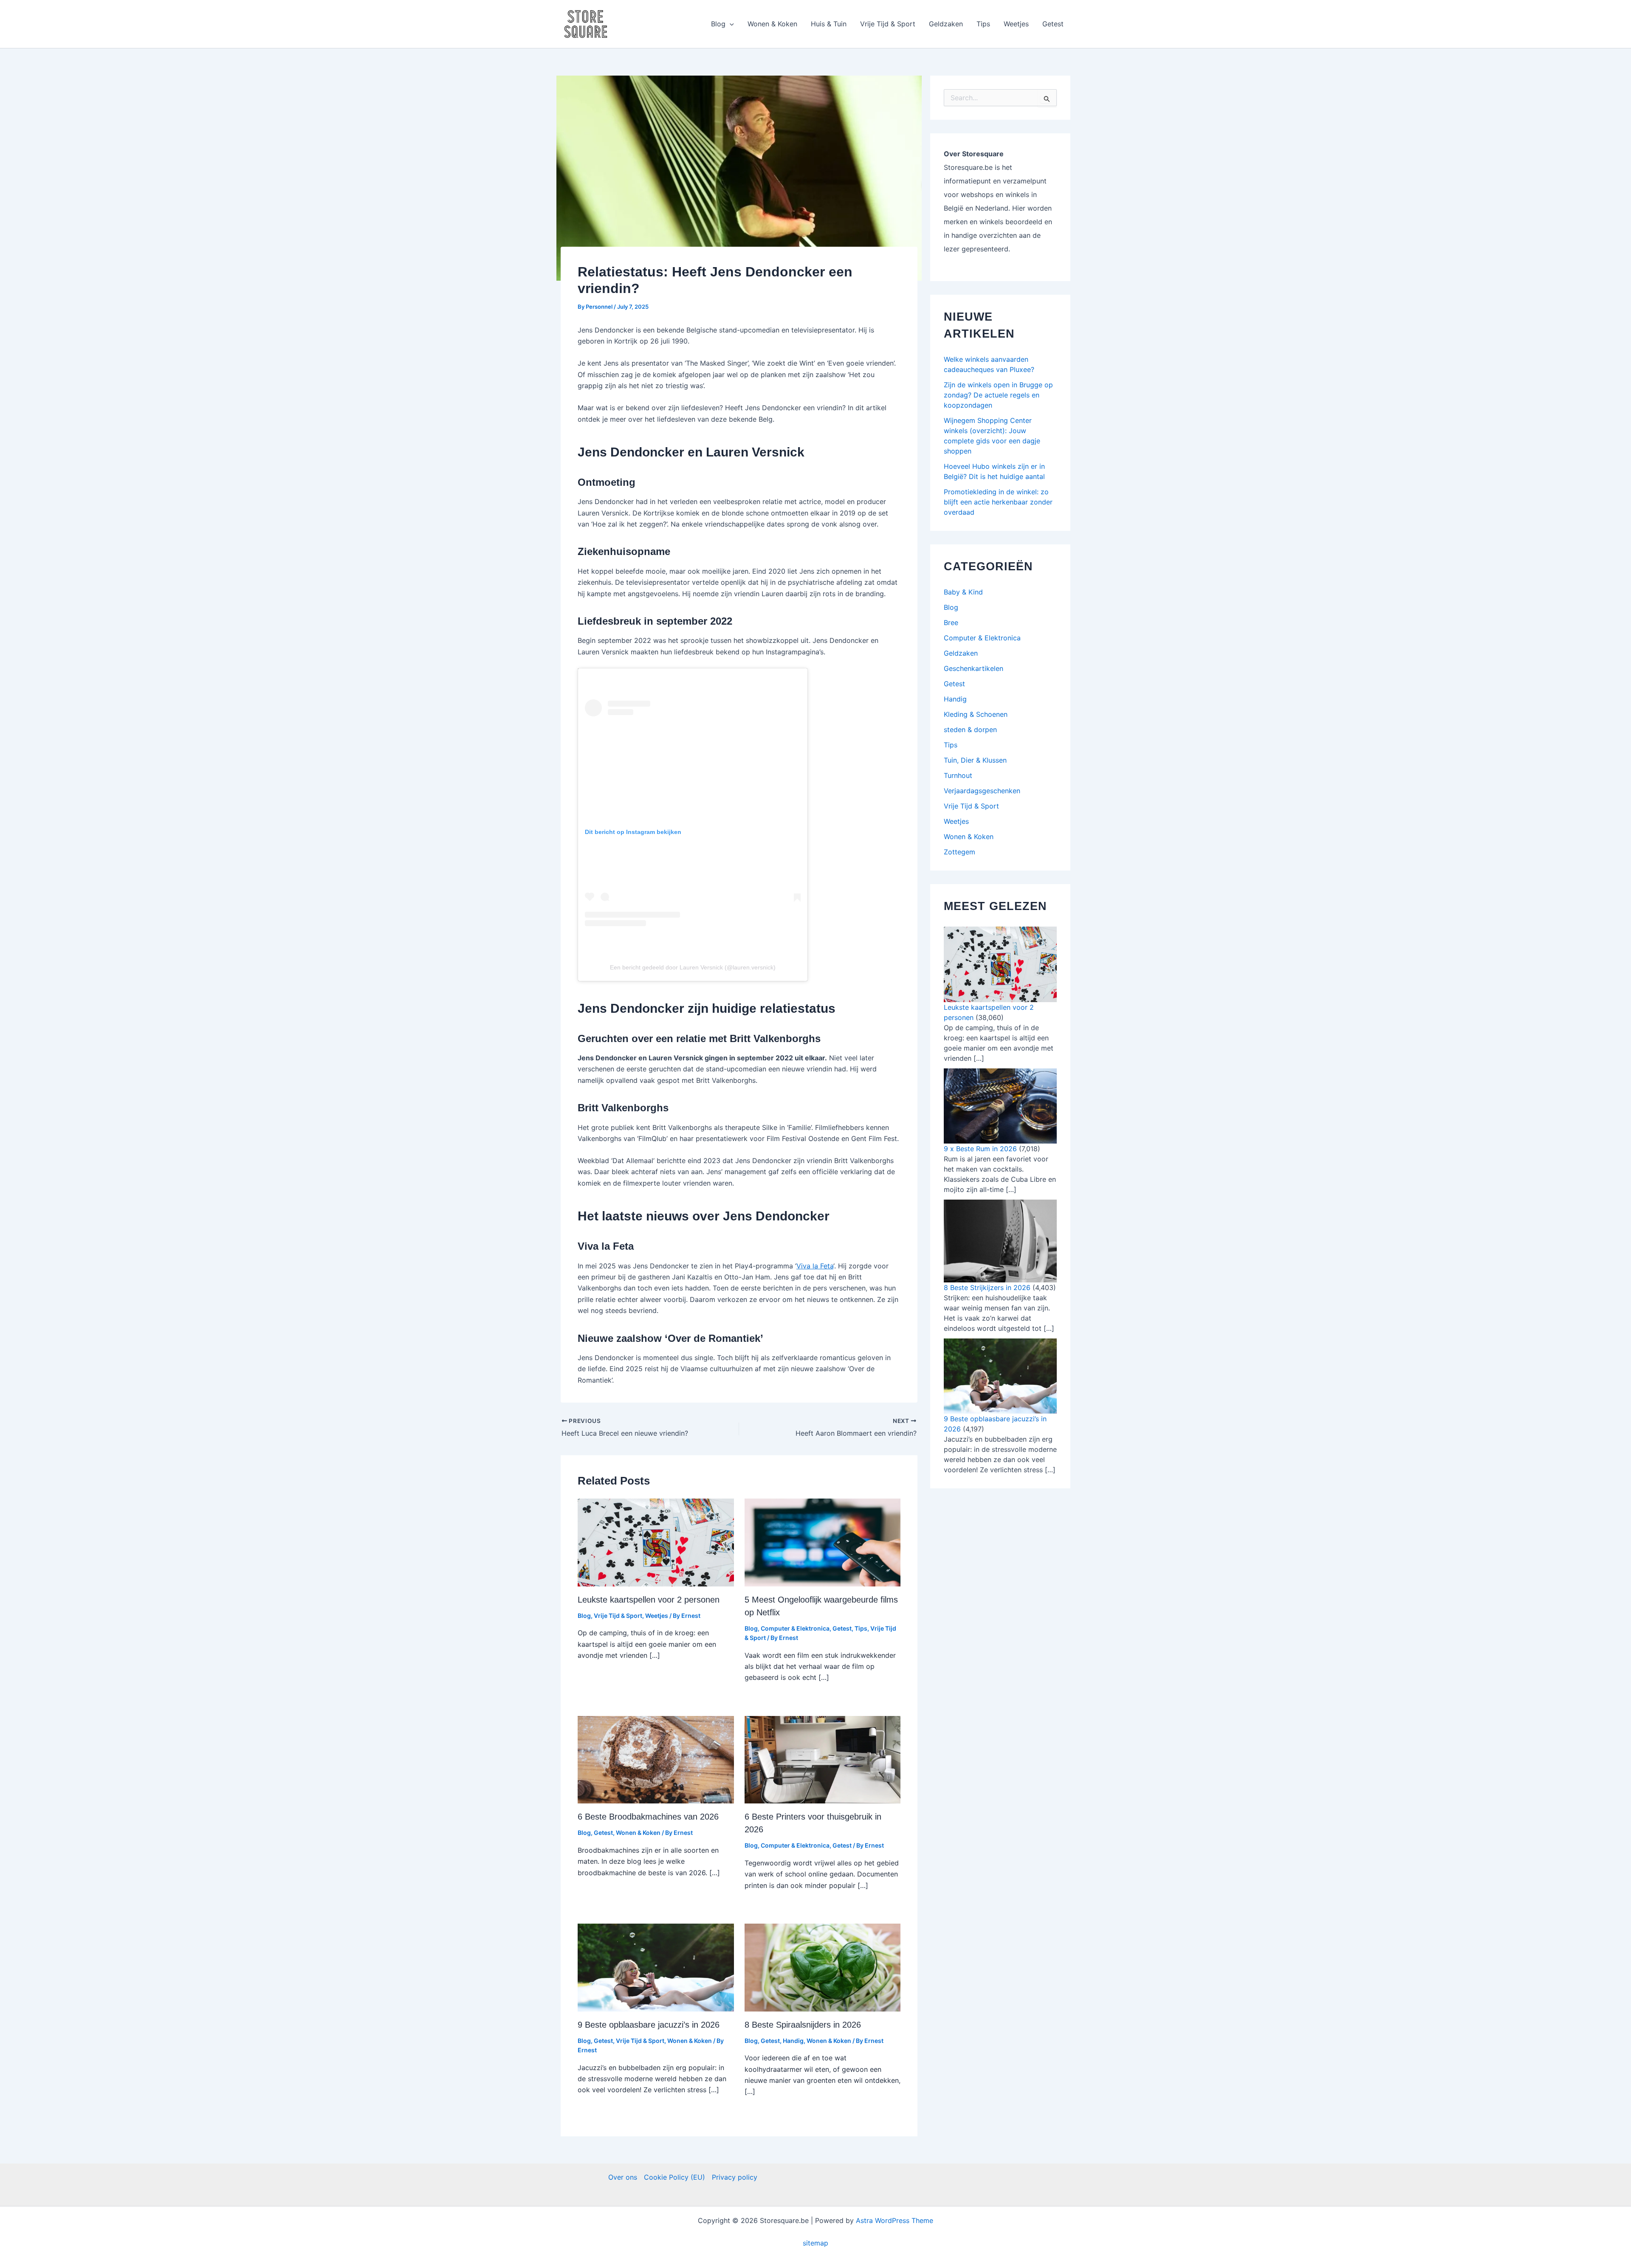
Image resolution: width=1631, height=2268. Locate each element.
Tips (983, 24)
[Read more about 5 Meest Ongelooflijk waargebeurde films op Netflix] (823, 1542)
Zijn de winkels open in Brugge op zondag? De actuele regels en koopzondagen (998, 395)
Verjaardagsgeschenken (982, 791)
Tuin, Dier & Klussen (975, 760)
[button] (730, 24)
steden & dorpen (970, 730)
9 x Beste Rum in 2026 (980, 1149)
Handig (793, 2041)
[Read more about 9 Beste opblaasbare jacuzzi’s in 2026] (656, 1967)
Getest (1053, 24)
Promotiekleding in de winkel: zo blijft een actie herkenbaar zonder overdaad (998, 502)
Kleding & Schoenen (976, 714)
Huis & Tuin (829, 24)
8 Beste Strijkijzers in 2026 (987, 1288)
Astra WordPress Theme (895, 2220)
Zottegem (959, 852)
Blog (718, 24)
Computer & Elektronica (795, 1628)
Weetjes (1016, 24)
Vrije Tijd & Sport (888, 24)
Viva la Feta (815, 1266)
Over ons (623, 2177)
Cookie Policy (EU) (674, 2177)
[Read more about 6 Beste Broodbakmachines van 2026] (656, 1759)
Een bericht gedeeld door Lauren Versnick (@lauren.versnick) (693, 967)
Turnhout (958, 775)
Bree (951, 623)
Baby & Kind (963, 592)
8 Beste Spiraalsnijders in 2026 (803, 2025)
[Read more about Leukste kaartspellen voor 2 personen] (656, 1542)
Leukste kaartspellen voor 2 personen (649, 1600)
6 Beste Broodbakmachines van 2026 (648, 1817)
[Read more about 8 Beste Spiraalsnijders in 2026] (823, 1967)
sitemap (815, 2243)
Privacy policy (735, 2177)
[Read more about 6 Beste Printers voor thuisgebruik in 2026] (823, 1759)
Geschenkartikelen (974, 668)
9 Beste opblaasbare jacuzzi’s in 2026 (649, 2025)
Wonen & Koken (772, 24)
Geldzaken (946, 24)
